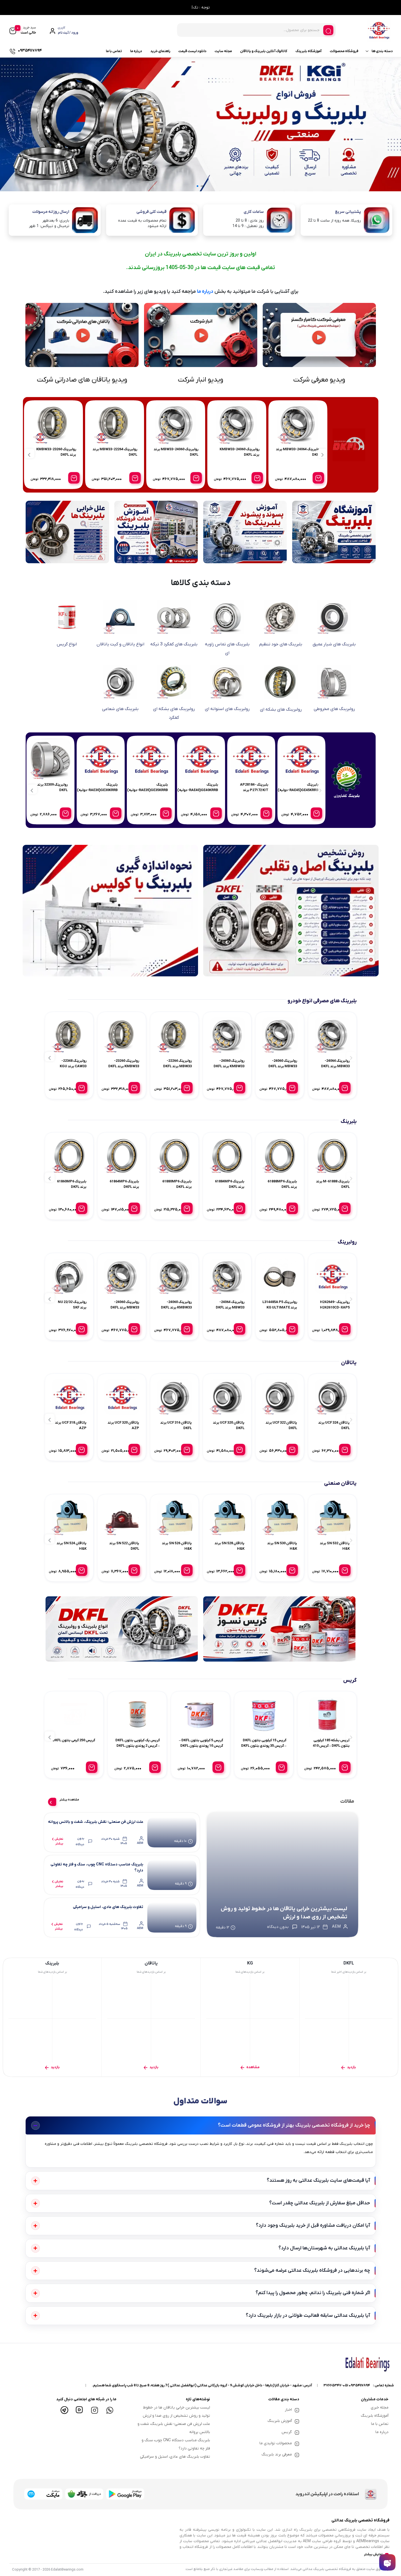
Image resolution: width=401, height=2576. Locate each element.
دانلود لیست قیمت (192, 51)
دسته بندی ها (382, 51)
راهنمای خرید (160, 51)
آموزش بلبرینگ (280, 2421)
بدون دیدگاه (80, 1841)
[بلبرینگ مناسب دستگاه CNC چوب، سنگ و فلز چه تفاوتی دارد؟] (172, 1875)
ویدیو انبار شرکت (200, 380)
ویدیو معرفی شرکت (319, 380)
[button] (204, 186)
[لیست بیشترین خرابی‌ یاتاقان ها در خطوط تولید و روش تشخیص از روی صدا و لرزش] (282, 1875)
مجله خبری (380, 2407)
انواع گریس (67, 644)
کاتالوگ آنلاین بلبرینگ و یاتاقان (264, 51)
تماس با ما (114, 51)
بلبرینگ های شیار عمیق (334, 644)
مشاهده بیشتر (69, 1800)
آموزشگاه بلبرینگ (309, 51)
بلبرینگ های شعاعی (120, 709)
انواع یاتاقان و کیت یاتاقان (120, 644)
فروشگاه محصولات (344, 51)
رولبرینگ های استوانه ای (227, 709)
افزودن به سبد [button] (318, 478)
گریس (287, 2432)
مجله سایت (223, 51)
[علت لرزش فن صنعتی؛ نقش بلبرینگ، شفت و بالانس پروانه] (172, 1832)
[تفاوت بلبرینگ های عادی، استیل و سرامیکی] (172, 1918)
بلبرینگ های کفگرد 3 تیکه (174, 644)
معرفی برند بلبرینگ (277, 2454)
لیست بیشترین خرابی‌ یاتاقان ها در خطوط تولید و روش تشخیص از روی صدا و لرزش (284, 1913)
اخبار (288, 2410)
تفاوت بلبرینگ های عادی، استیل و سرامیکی (108, 1907)
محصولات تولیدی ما (276, 2443)
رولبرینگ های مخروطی (334, 709)
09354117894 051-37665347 (347, 2385)
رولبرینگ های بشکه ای (281, 709)
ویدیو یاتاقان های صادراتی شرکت (82, 380)
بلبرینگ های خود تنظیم (281, 644)
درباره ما (136, 51)
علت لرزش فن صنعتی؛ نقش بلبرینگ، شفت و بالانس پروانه (96, 1822)
